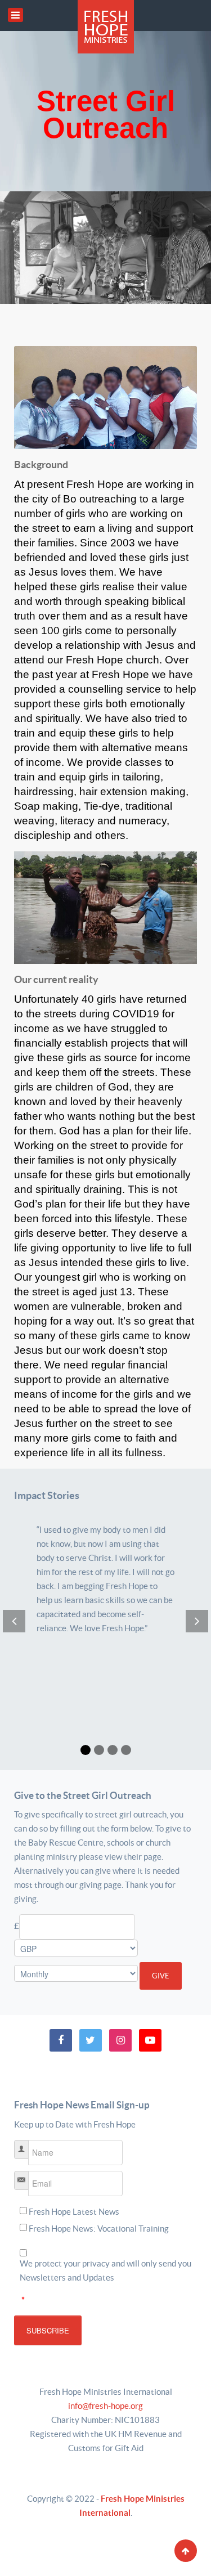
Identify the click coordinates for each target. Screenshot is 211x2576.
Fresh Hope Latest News (74, 2212)
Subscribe (48, 2330)
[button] (86, 1750)
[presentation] (14, 1621)
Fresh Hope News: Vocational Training (99, 2229)
